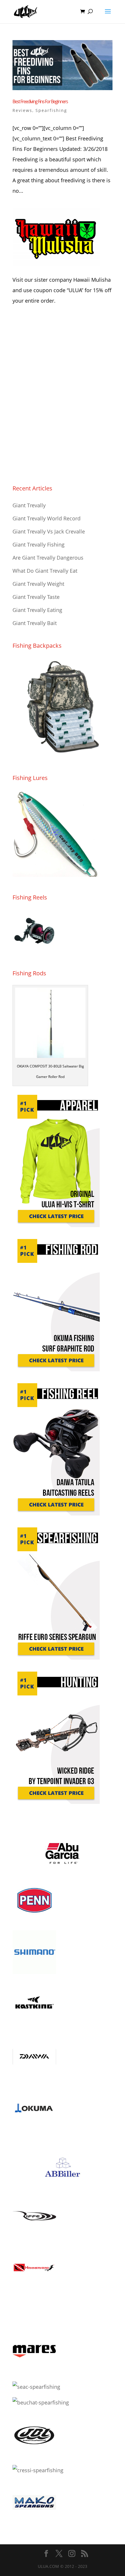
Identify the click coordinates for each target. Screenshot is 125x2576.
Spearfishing (51, 110)
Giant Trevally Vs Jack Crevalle (49, 531)
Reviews (22, 110)
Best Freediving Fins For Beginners (40, 101)
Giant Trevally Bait (35, 623)
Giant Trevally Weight (38, 584)
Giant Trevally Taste (36, 597)
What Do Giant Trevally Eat (45, 571)
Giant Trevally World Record (47, 518)
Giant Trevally (29, 505)
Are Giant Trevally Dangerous (48, 558)
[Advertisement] (63, 398)
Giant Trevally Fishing (39, 545)
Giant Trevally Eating (37, 610)
